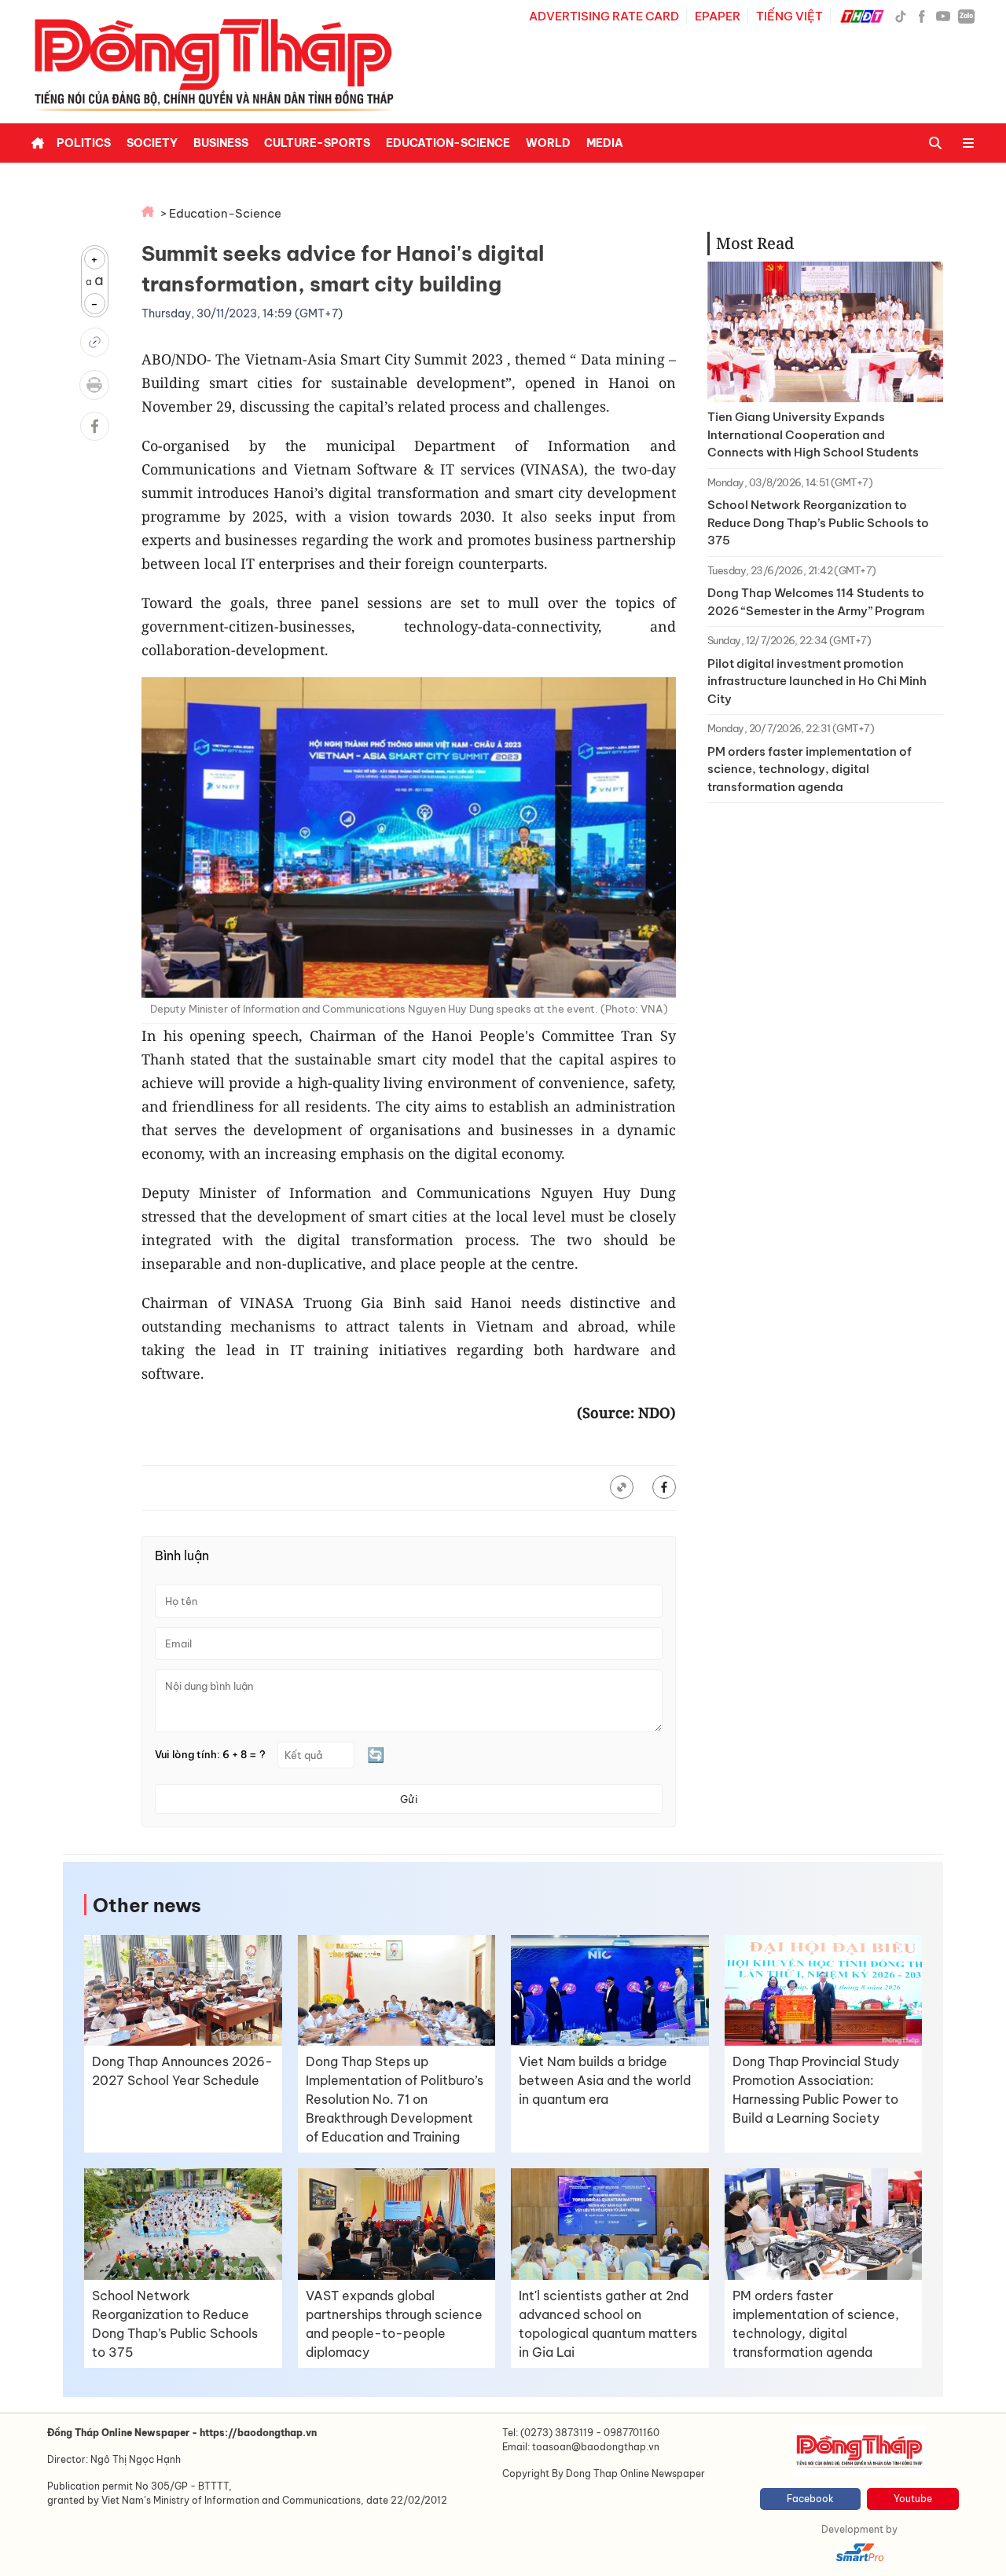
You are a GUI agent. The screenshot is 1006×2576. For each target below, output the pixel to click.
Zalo (966, 16)
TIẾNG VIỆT (789, 16)
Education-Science (448, 143)
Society (152, 143)
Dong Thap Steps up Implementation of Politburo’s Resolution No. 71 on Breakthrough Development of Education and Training (395, 2099)
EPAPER (718, 16)
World (548, 143)
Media (605, 143)
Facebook (810, 2499)
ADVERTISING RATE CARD (604, 16)
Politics (84, 143)
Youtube (913, 2499)
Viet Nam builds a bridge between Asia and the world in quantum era (605, 2080)
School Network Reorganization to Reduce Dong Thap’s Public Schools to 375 (818, 522)
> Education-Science (221, 213)
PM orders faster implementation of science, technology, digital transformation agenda (810, 769)
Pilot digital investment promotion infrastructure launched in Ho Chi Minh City (817, 681)
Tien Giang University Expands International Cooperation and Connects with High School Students (813, 434)
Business (221, 143)
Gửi (409, 1799)
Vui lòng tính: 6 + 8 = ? (210, 1755)
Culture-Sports (317, 143)
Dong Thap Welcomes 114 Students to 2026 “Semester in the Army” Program (816, 602)
